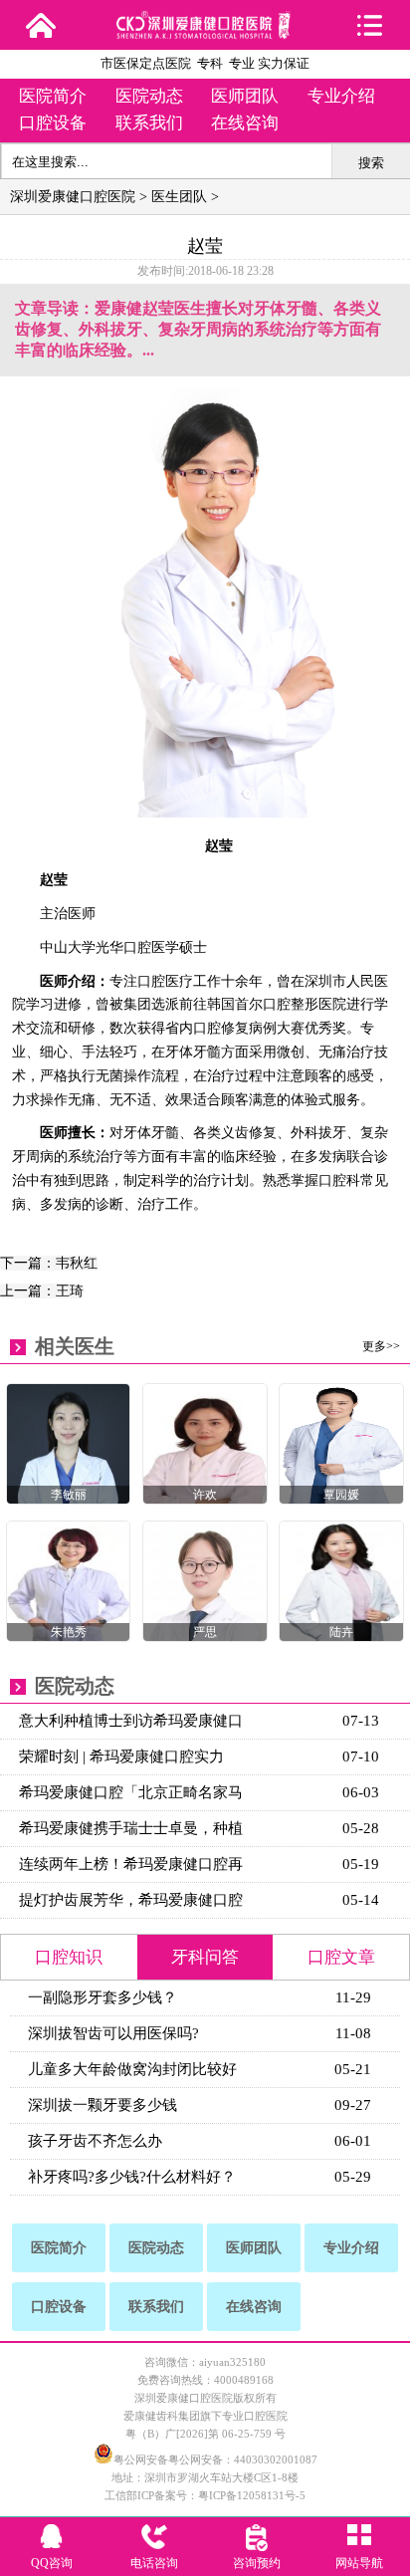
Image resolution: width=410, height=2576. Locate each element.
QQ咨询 (52, 2563)
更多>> (381, 1346)
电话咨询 (154, 2563)
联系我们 (149, 123)
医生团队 (179, 197)
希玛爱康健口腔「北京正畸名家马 (131, 1792)
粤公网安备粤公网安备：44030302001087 (215, 2459)
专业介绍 (341, 96)
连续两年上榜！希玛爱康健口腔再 (131, 1864)
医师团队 (245, 96)
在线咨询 (245, 123)
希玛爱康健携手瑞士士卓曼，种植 (131, 1828)
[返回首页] (41, 25)
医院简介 (53, 96)
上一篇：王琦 (42, 1291)
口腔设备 (53, 123)
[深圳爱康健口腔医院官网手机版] (205, 32)
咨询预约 (257, 2563)
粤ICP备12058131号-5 (252, 2495)
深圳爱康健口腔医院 (73, 197)
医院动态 (149, 96)
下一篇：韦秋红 (49, 1263)
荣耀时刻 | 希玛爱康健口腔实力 (121, 1756)
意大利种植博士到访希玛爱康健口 (131, 1721)
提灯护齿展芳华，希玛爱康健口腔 (131, 1900)
